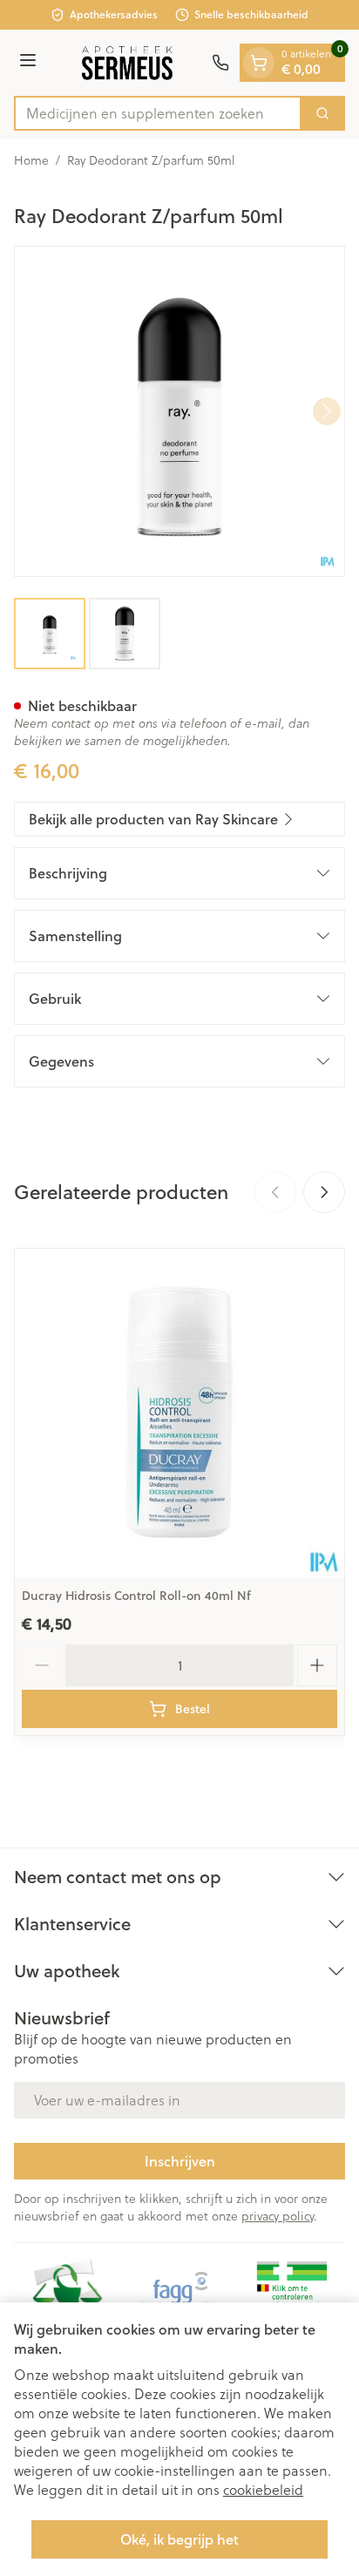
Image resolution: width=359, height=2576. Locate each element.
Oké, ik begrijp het (179, 2539)
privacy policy (278, 2216)
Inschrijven (180, 2161)
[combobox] (158, 113)
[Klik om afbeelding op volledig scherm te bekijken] (179, 411)
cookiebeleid (263, 2490)
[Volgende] (327, 411)
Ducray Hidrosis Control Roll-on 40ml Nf (136, 1596)
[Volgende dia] (324, 1192)
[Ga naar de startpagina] (127, 63)
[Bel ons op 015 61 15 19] (220, 63)
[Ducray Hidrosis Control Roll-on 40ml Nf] (179, 1413)
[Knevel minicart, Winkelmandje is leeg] (259, 63)
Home (31, 160)
